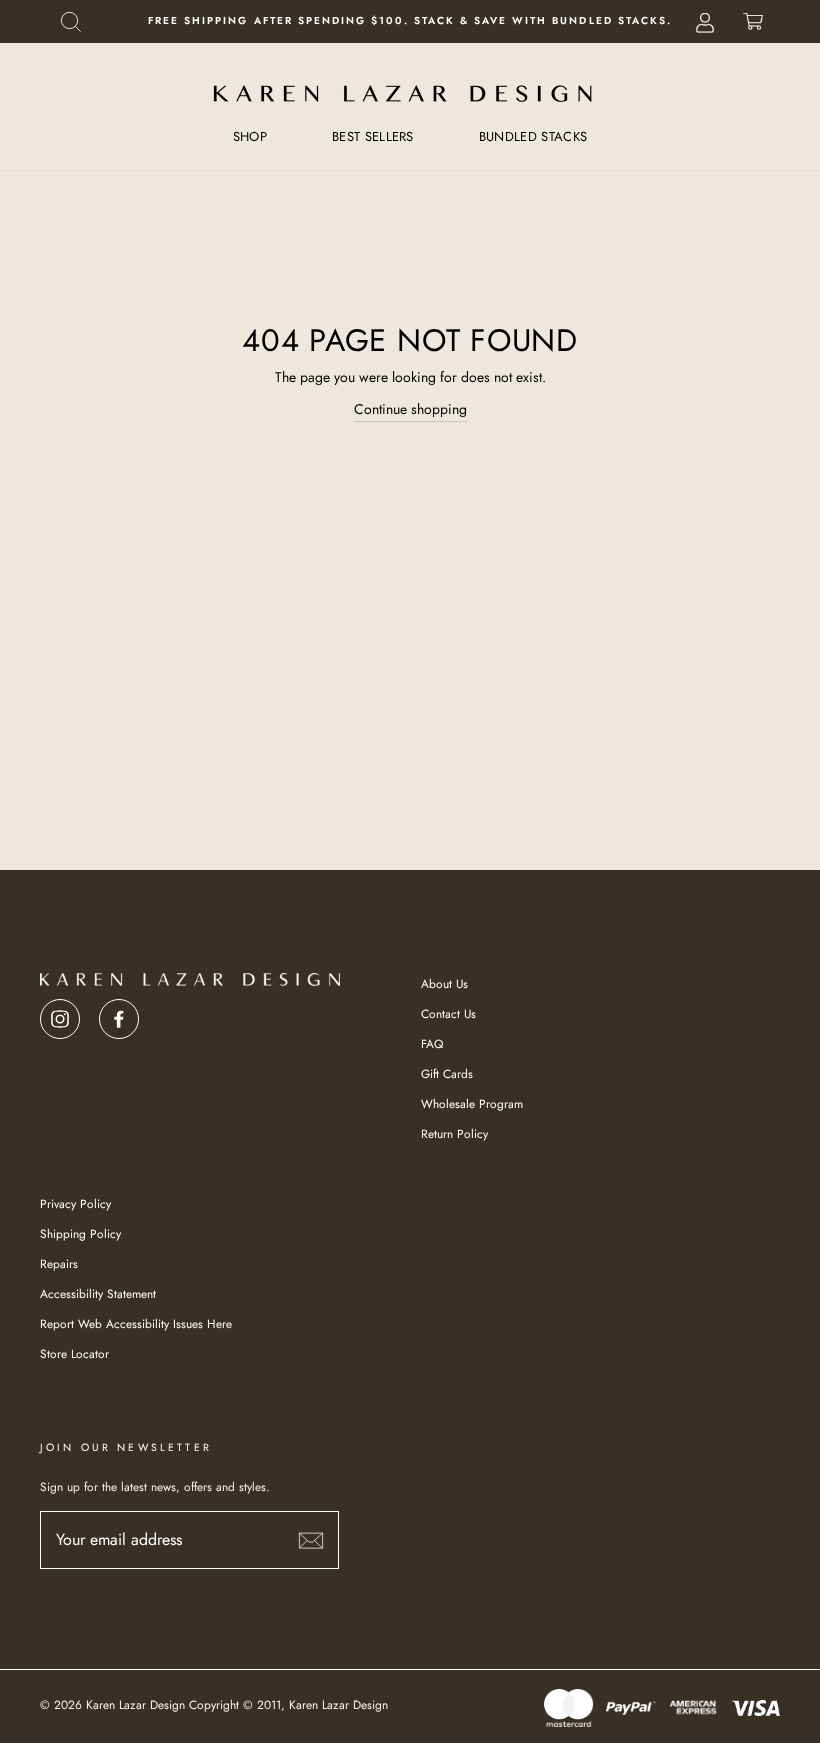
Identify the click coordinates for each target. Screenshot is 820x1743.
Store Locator (74, 1353)
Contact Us (448, 1013)
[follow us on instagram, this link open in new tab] (60, 1013)
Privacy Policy (75, 1203)
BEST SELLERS (373, 136)
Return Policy (454, 1133)
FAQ (432, 1043)
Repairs (59, 1263)
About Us (444, 983)
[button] (71, 21)
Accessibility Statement (98, 1293)
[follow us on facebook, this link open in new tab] (119, 1013)
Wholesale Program (472, 1103)
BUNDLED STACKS (533, 136)
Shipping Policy (80, 1233)
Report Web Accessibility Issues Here (136, 1323)
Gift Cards (447, 1073)
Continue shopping (410, 409)
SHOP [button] (250, 136)
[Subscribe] (311, 1539)
